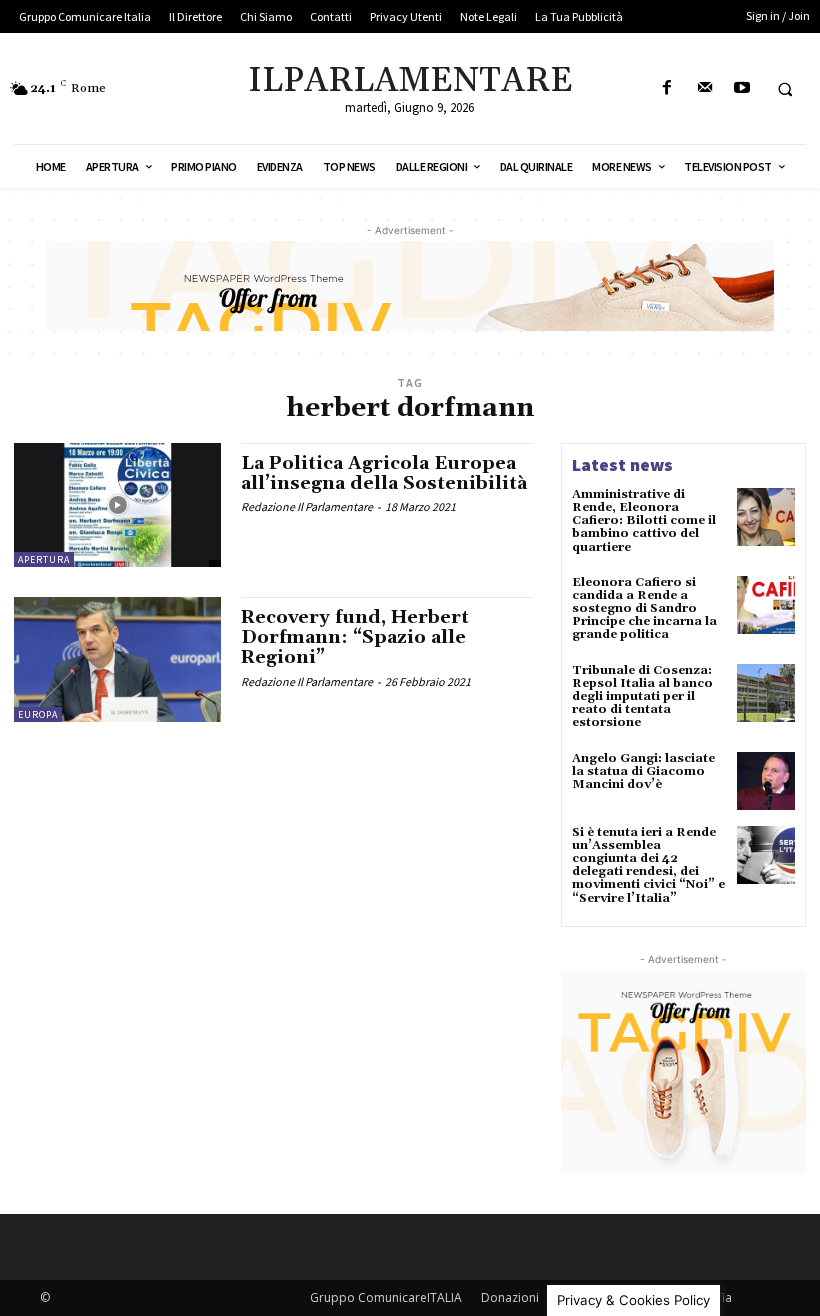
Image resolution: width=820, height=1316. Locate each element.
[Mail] (704, 88)
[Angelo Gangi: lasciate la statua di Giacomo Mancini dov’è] (766, 781)
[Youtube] (741, 88)
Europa (38, 714)
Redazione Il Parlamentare (307, 506)
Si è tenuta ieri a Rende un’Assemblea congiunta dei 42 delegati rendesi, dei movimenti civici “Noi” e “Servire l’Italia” (648, 865)
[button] (785, 89)
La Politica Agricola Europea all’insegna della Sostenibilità (384, 473)
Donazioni (510, 1297)
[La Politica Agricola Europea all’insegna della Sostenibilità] (117, 505)
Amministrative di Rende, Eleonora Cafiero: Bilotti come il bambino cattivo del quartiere (644, 521)
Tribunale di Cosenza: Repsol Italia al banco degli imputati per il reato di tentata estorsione (642, 697)
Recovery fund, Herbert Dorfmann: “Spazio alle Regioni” (355, 637)
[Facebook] (667, 88)
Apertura (44, 559)
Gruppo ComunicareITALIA (386, 1297)
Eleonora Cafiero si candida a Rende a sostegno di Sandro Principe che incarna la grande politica (644, 609)
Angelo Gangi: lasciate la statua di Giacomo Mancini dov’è (643, 771)
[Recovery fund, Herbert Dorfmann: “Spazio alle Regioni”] (117, 659)
